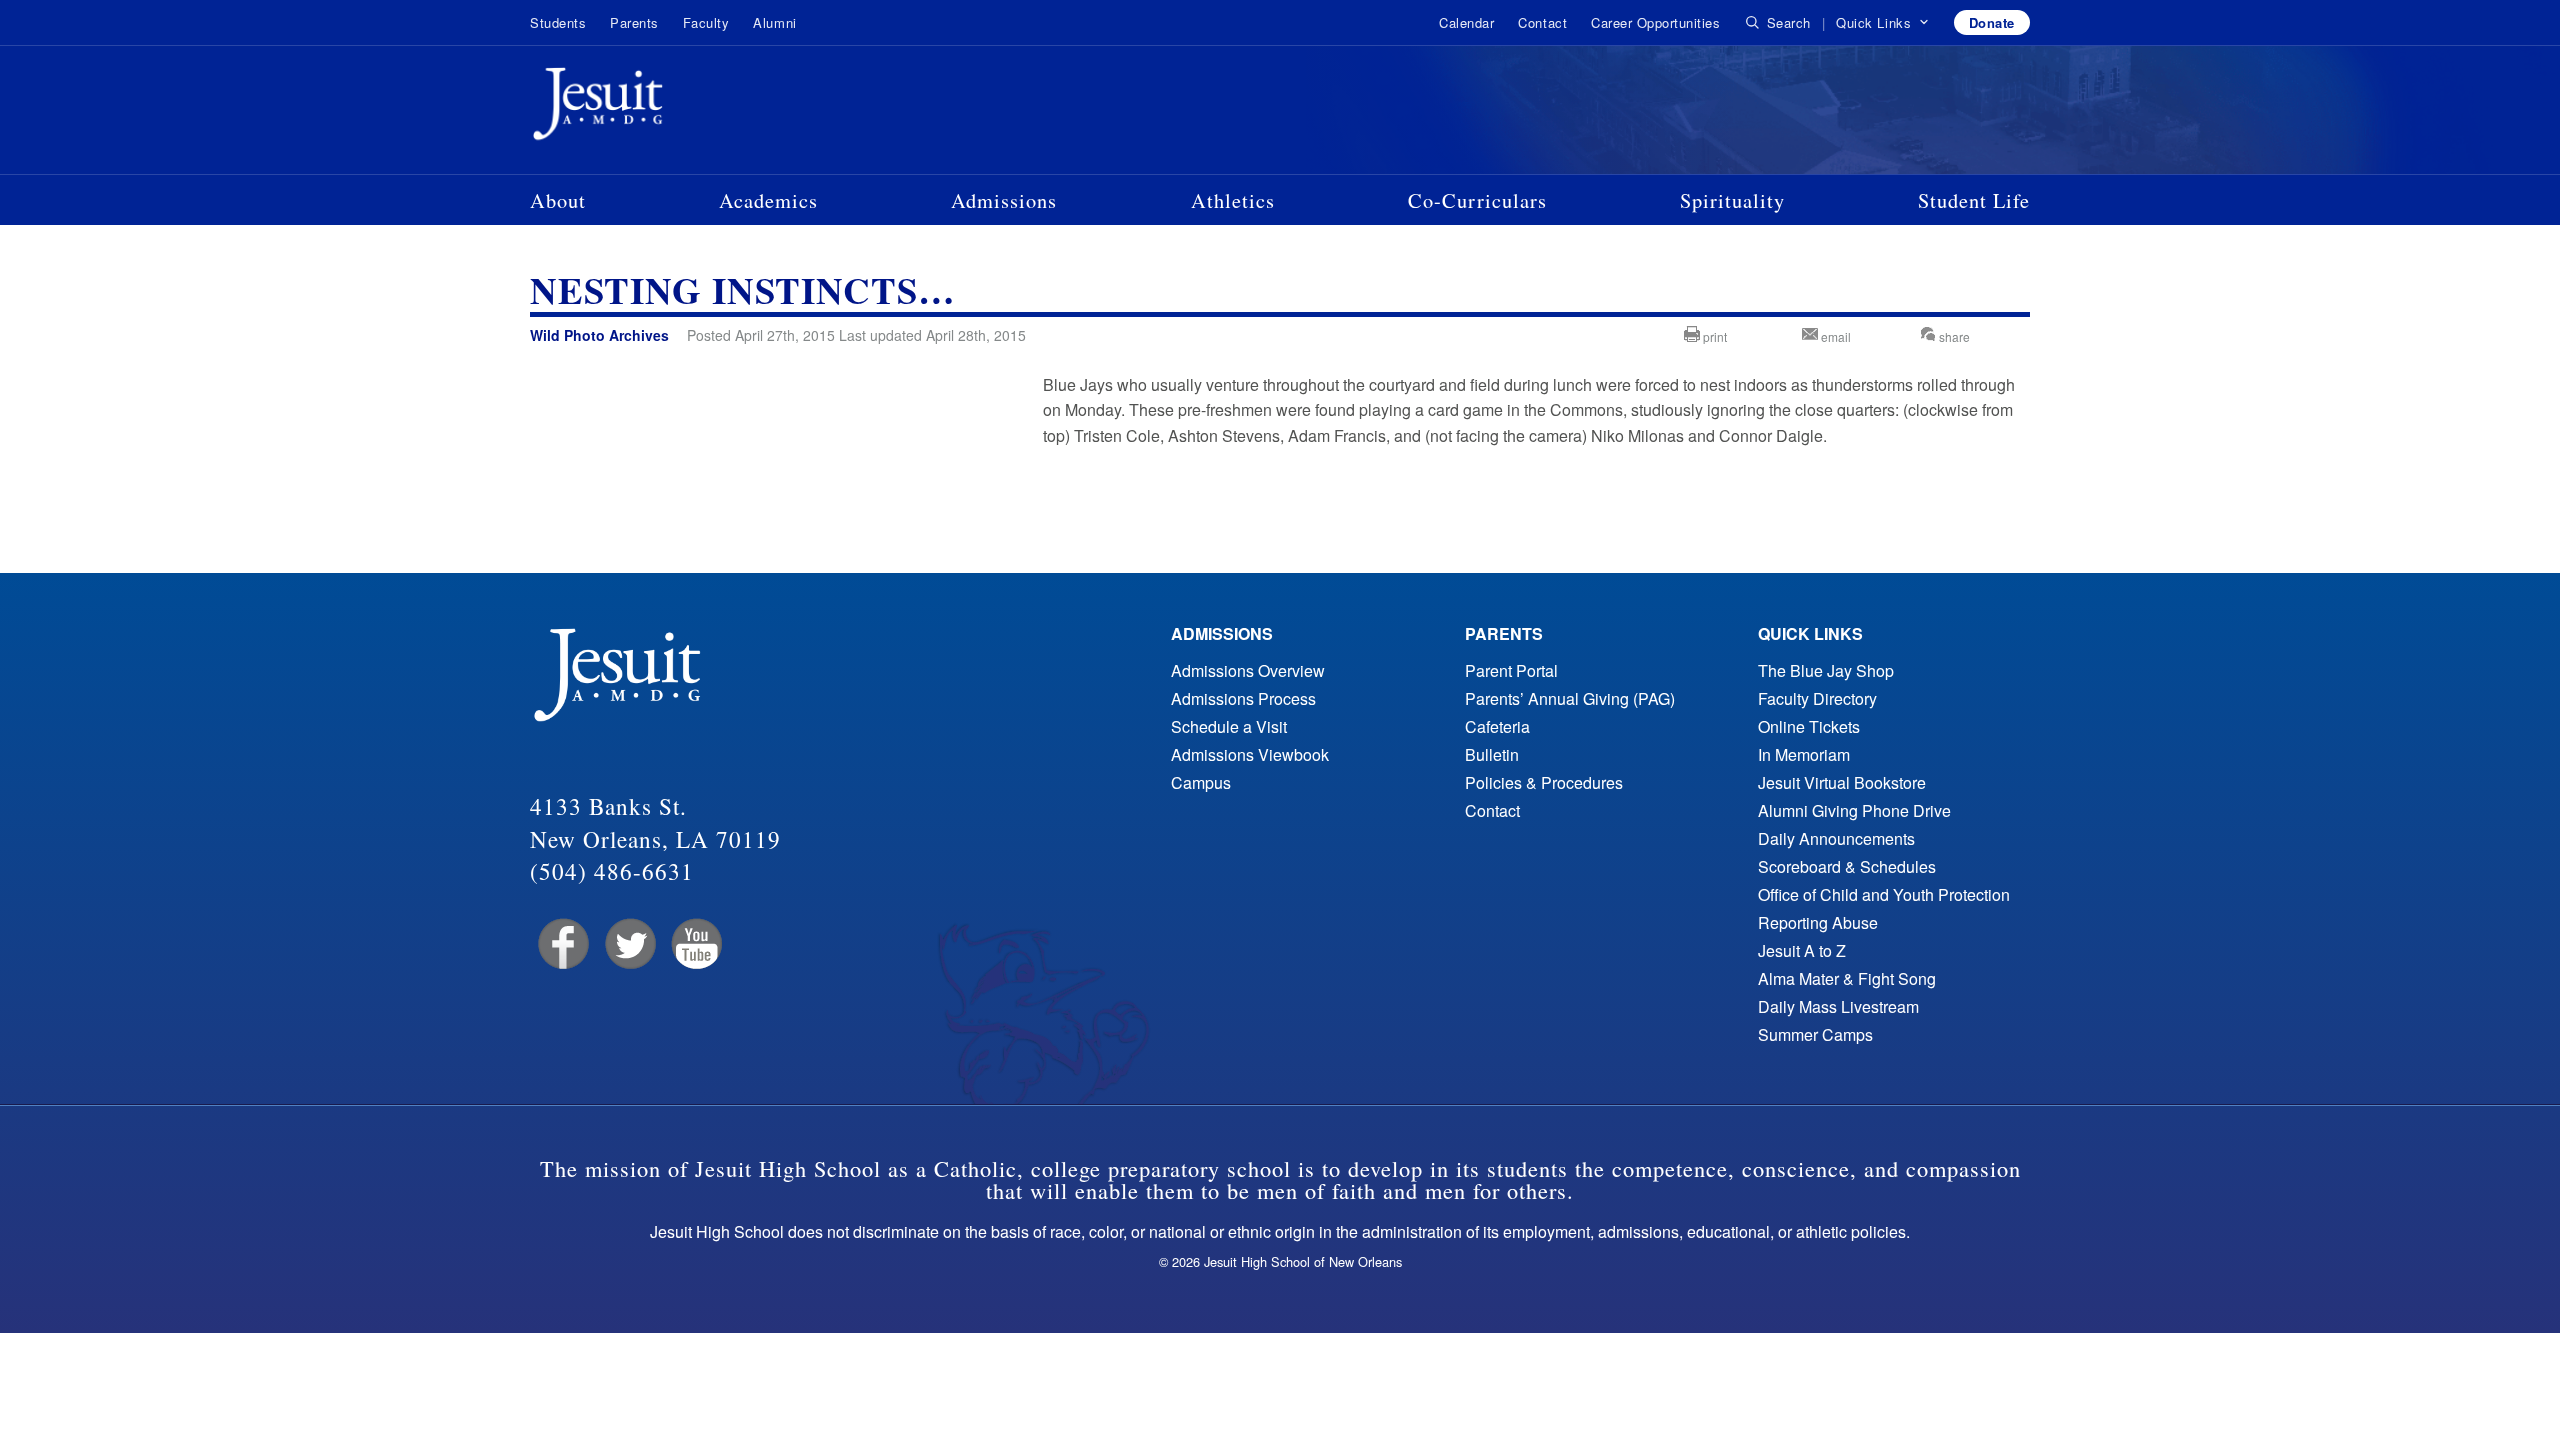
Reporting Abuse (1818, 922)
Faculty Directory (1817, 698)
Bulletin (1492, 754)
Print (1713, 336)
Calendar (1466, 22)
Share (1953, 336)
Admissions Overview (1248, 670)
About (558, 200)
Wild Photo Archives (599, 335)
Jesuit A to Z (1802, 950)
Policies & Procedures (1544, 782)
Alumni (774, 22)
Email (1834, 336)
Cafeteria (1497, 726)
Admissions (1004, 200)
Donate (1992, 22)
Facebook (561, 944)
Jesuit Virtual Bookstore (1842, 782)
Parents (634, 22)
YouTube (695, 944)
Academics (768, 200)
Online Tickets (1809, 726)
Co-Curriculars (1477, 200)
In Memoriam (1804, 754)
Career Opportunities (1655, 22)
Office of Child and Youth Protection (1884, 894)
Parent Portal (1511, 670)
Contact (1542, 22)
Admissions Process (1243, 698)
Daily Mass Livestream (1838, 1006)
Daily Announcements (1836, 838)
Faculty (706, 22)
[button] (1882, 23)
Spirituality (1732, 200)
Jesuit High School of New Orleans (670, 108)
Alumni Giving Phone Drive (1854, 810)
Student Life (1974, 200)
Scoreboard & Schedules (1847, 866)
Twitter (628, 944)
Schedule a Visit (1229, 726)
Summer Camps (1815, 1034)
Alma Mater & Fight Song (1847, 978)
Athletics (1233, 200)
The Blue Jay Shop (1826, 670)
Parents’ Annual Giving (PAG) (1570, 698)
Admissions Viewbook (1250, 754)
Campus (1201, 782)
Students (558, 22)
